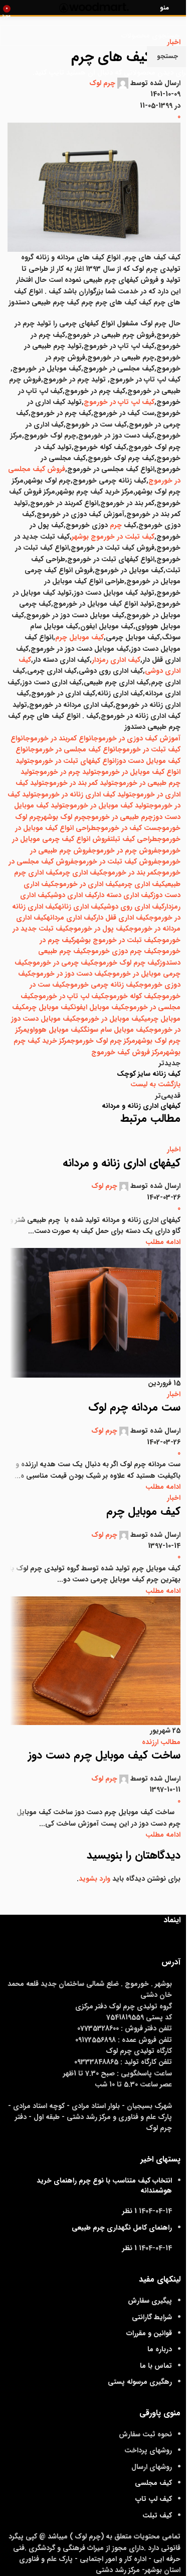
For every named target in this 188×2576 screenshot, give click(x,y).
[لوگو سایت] (94, 7)
